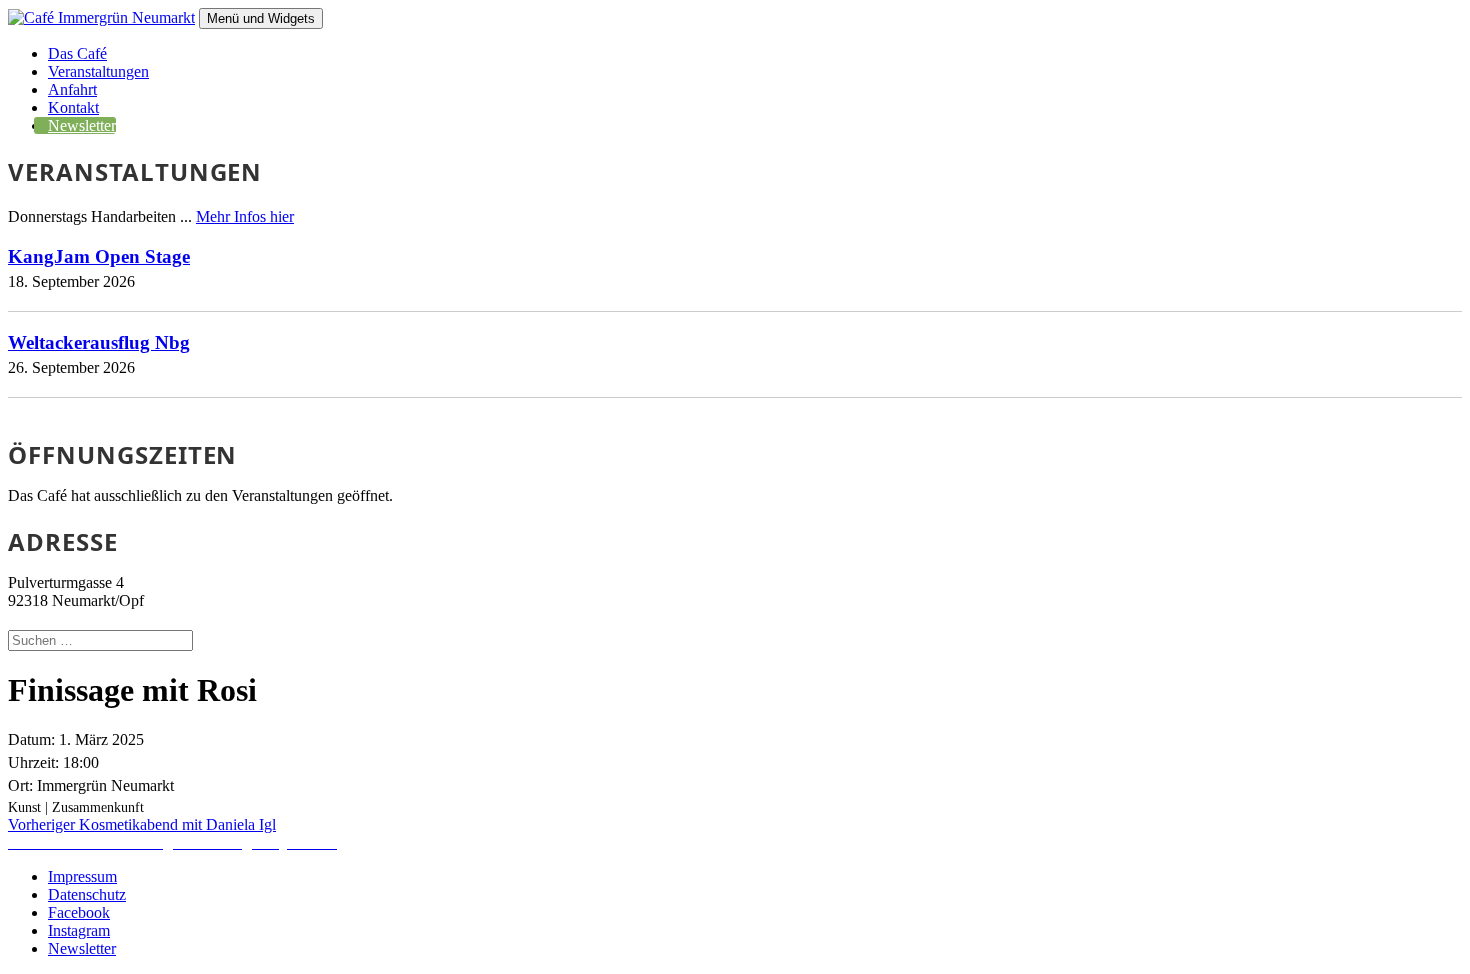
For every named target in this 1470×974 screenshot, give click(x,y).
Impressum (82, 876)
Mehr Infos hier (245, 216)
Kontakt (73, 107)
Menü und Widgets (261, 18)
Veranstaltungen (98, 71)
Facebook (79, 912)
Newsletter (82, 125)
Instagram (79, 930)
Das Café (77, 53)
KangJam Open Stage (99, 256)
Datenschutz (87, 894)
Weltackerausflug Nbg (99, 342)
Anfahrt (72, 89)
